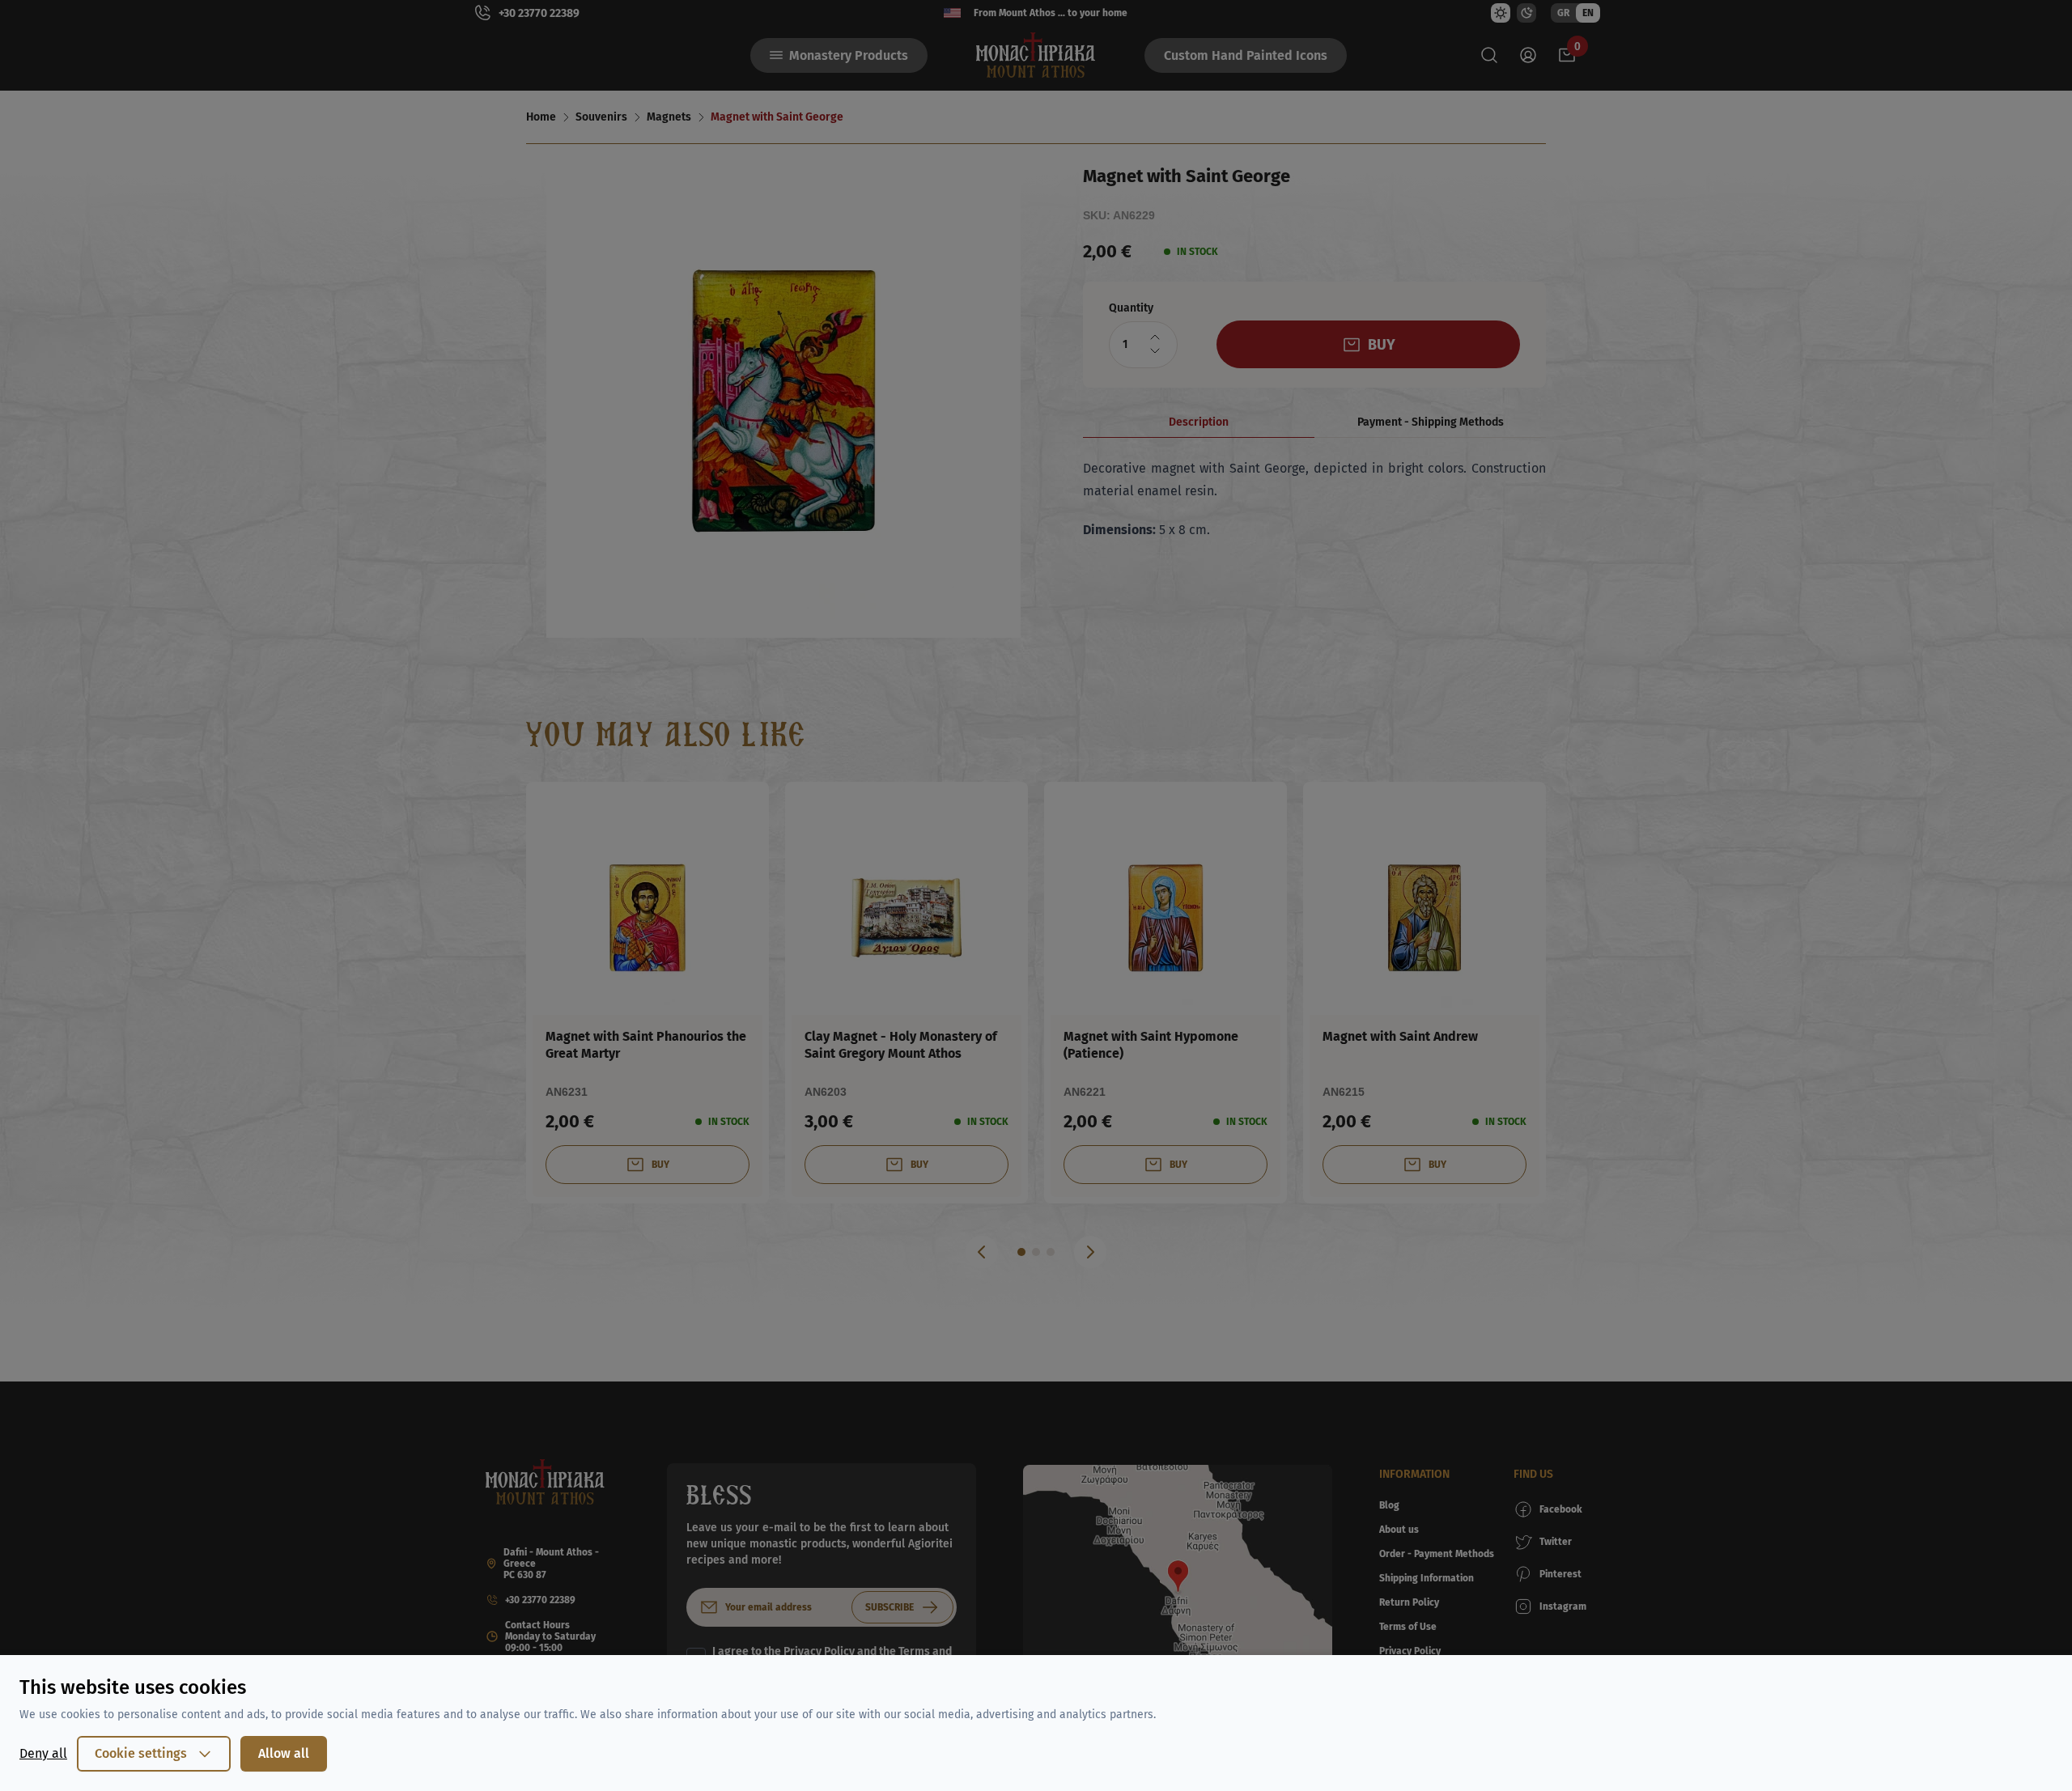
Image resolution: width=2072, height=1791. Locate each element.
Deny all (43, 1753)
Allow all (284, 1753)
